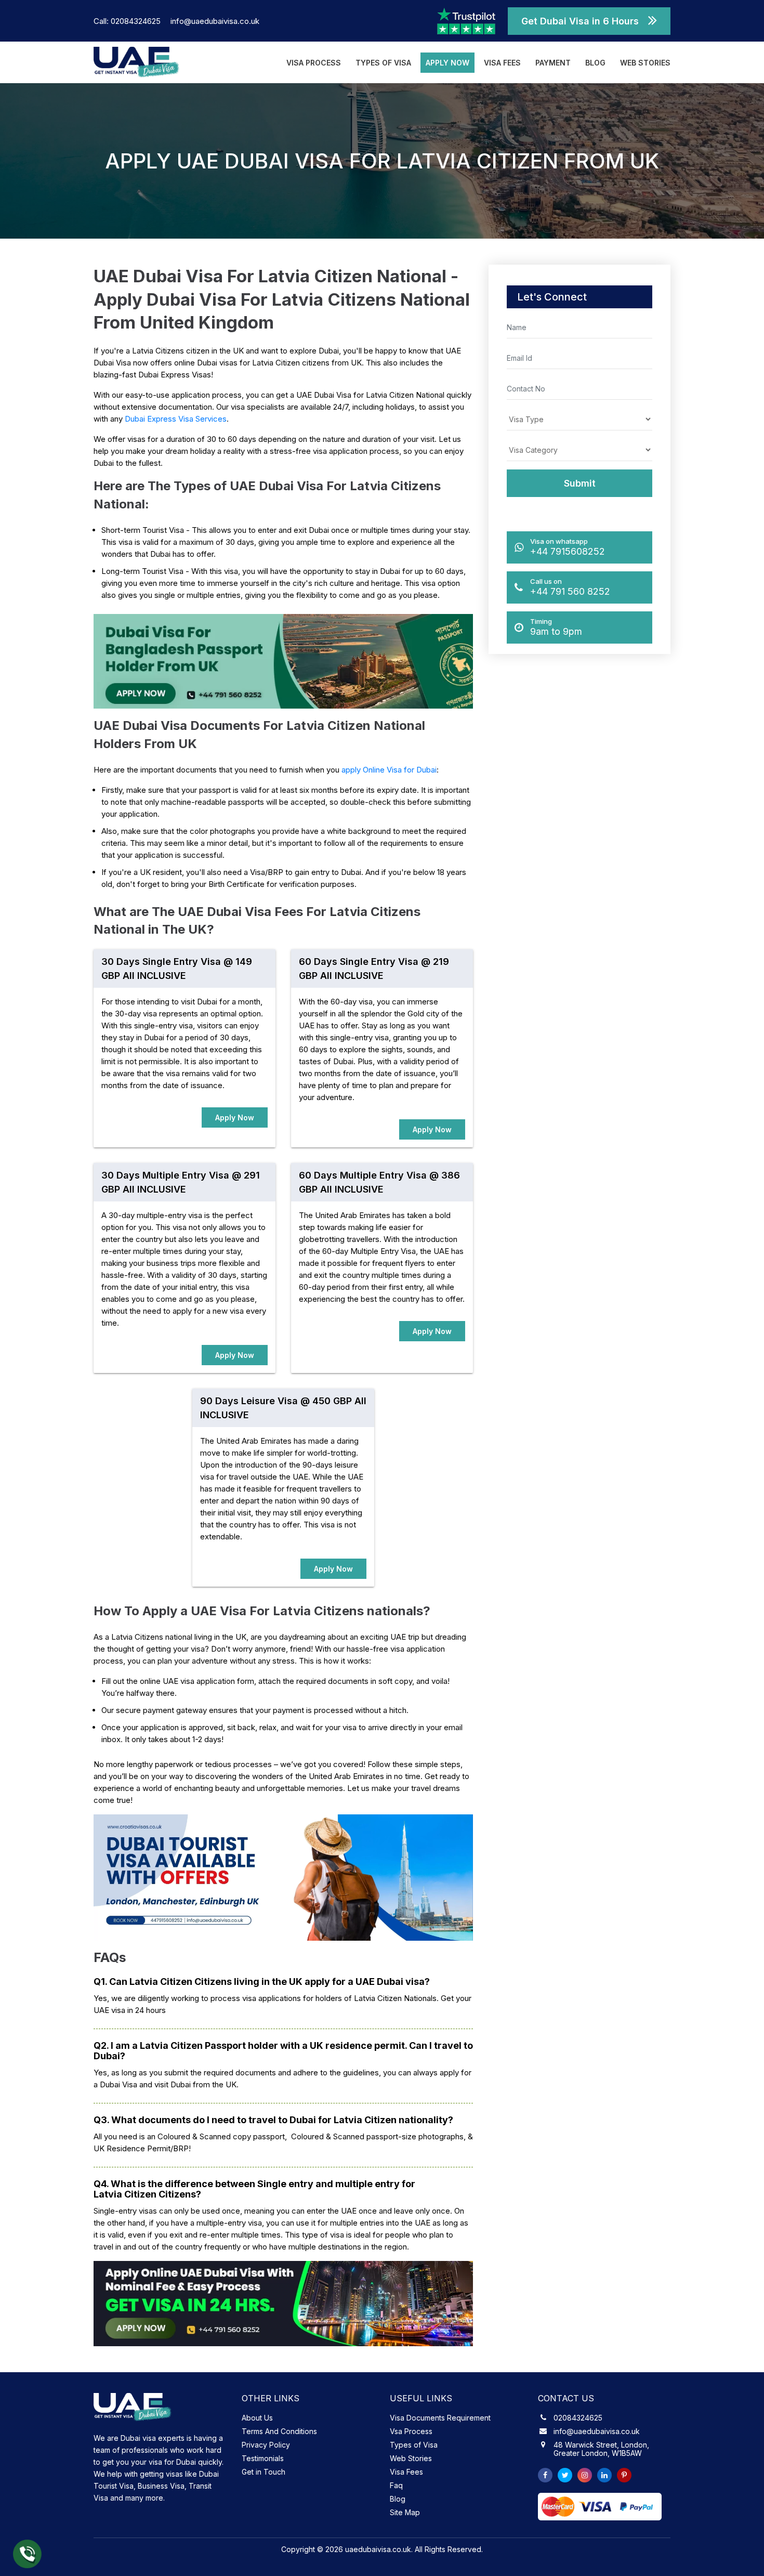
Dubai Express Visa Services (176, 419)
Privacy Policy (266, 2445)
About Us (257, 2418)
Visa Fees (502, 63)
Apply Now (447, 63)
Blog (595, 63)
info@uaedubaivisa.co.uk (215, 21)
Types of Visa (383, 63)
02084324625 (578, 2418)
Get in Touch (264, 2472)
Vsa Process (411, 2431)
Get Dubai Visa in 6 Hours (580, 21)
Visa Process (314, 63)
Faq (396, 2485)
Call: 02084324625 (128, 21)
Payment (553, 63)
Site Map (405, 2512)
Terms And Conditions (279, 2431)
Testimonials (263, 2458)
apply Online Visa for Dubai (389, 770)
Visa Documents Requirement (440, 2418)
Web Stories (645, 63)
